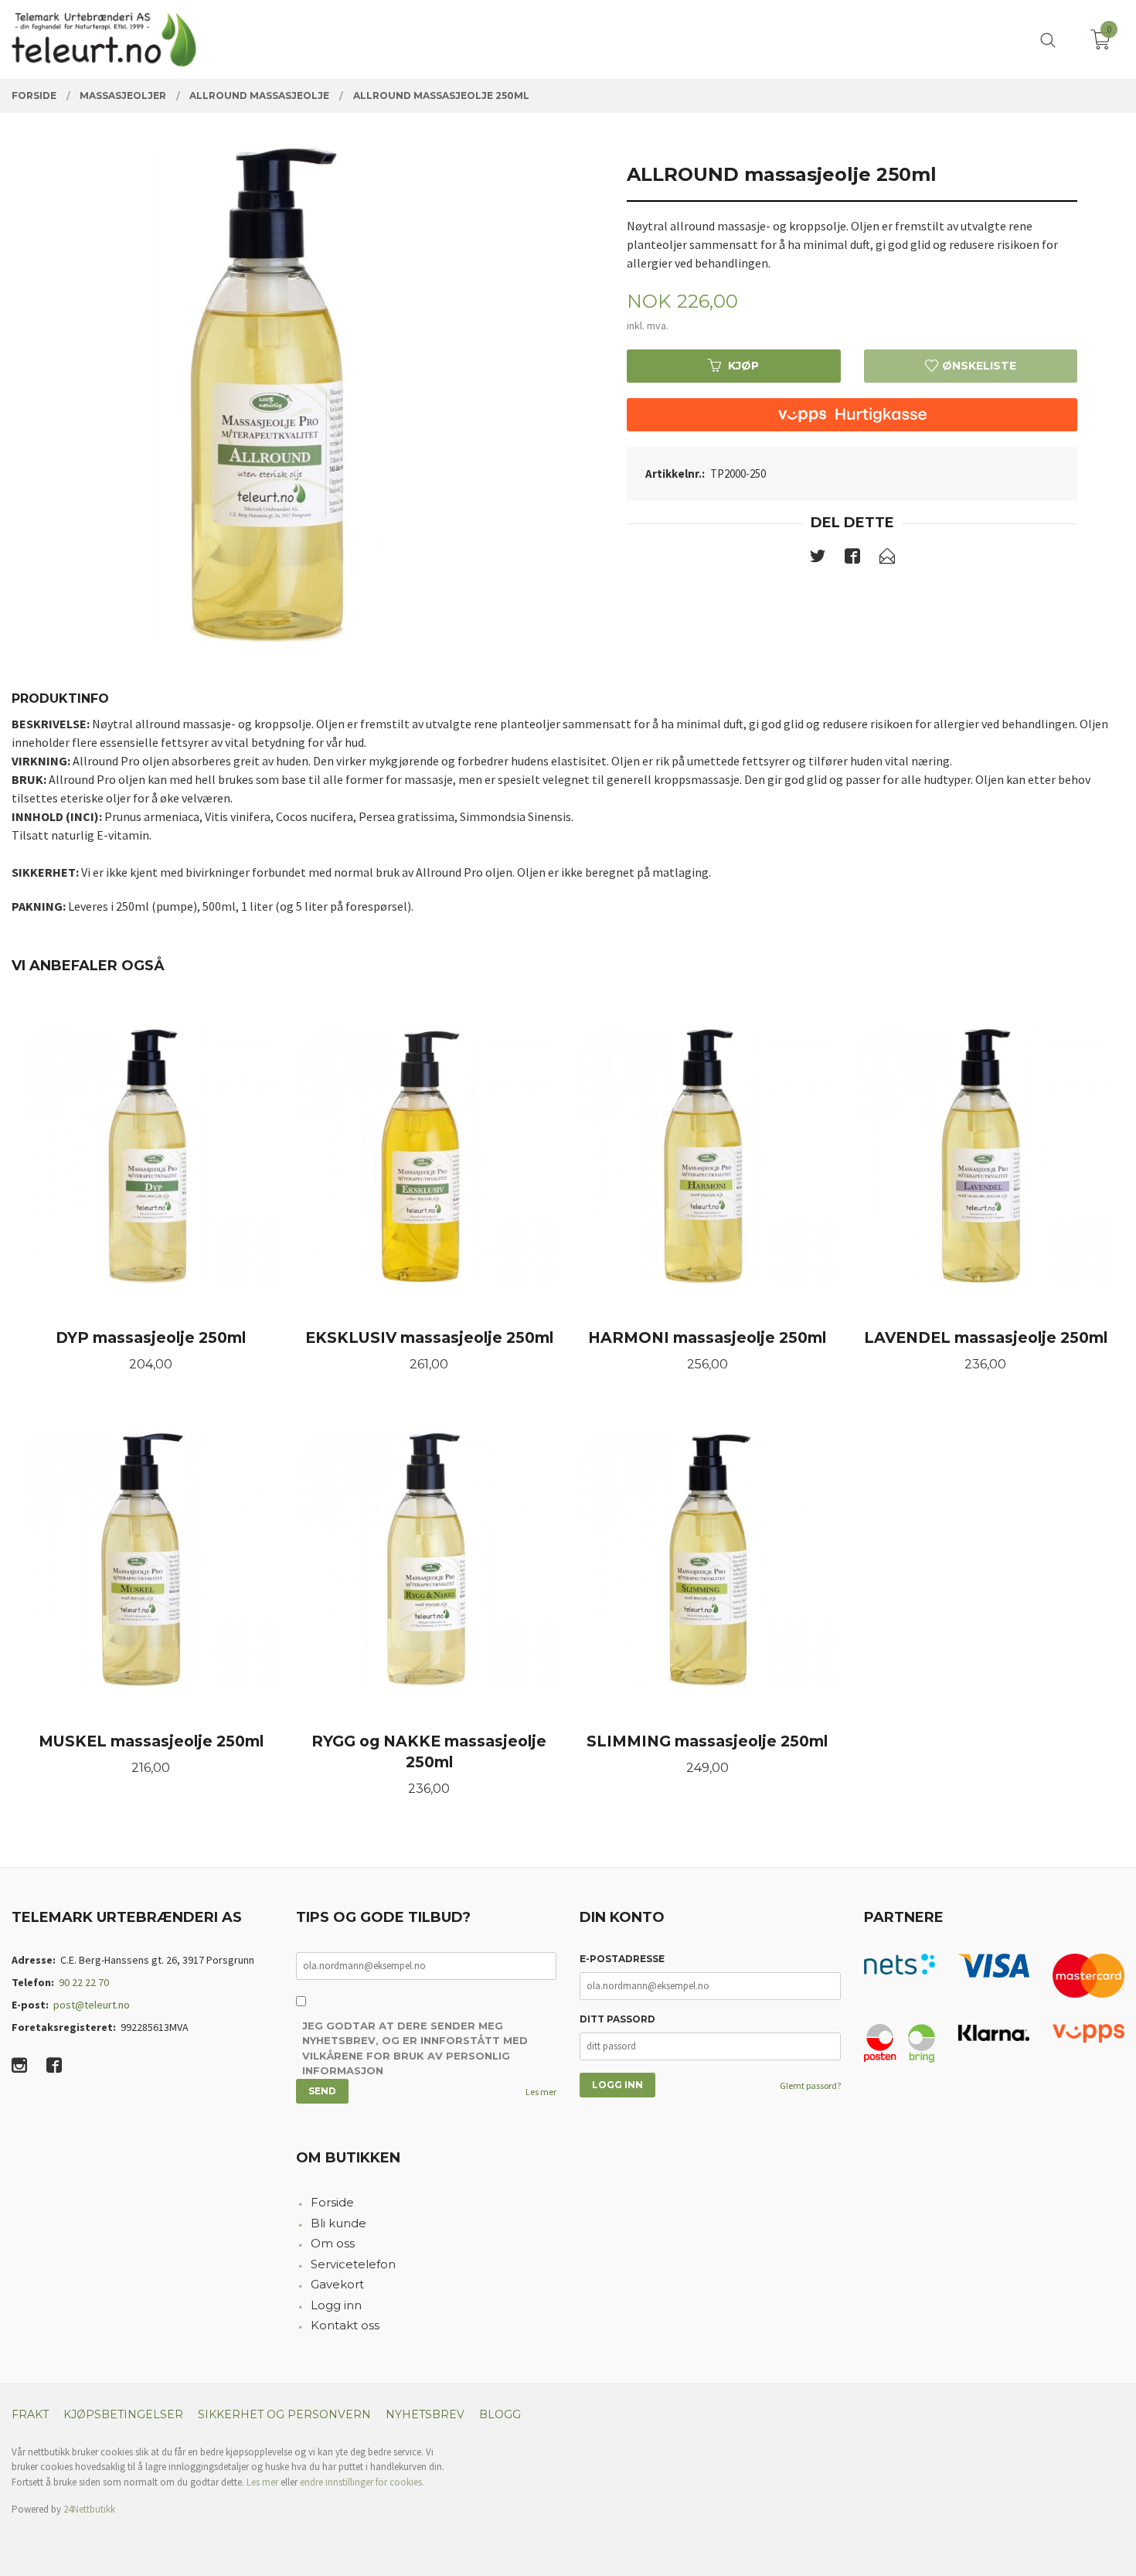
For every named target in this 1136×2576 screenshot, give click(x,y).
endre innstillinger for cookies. (362, 2482)
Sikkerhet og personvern (284, 2414)
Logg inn (336, 2305)
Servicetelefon (353, 2264)
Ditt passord (617, 2019)
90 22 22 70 (84, 1982)
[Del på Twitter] (818, 559)
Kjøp (743, 366)
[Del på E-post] (887, 559)
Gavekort (337, 2284)
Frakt (30, 2414)
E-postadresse (622, 1959)
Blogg (500, 2414)
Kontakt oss (345, 2325)
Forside (332, 2202)
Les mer (541, 2092)
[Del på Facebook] (852, 559)
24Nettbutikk (89, 2509)
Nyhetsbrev (425, 2414)
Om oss (333, 2243)
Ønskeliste (978, 366)
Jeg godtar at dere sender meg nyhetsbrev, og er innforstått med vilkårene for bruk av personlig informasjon (415, 2048)
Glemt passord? (810, 2085)
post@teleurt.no (92, 2005)
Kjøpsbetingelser (123, 2414)
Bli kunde (338, 2223)
